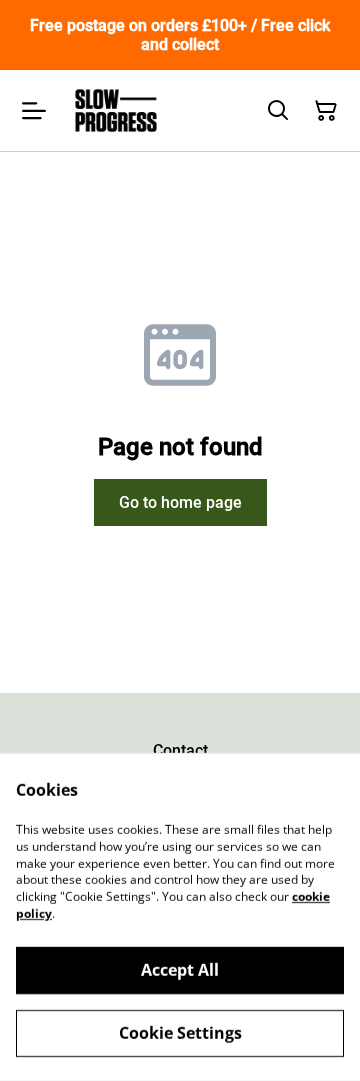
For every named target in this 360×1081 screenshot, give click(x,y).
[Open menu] (34, 111)
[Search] (278, 111)
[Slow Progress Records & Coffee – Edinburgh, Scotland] (116, 110)
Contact (180, 750)
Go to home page (180, 502)
